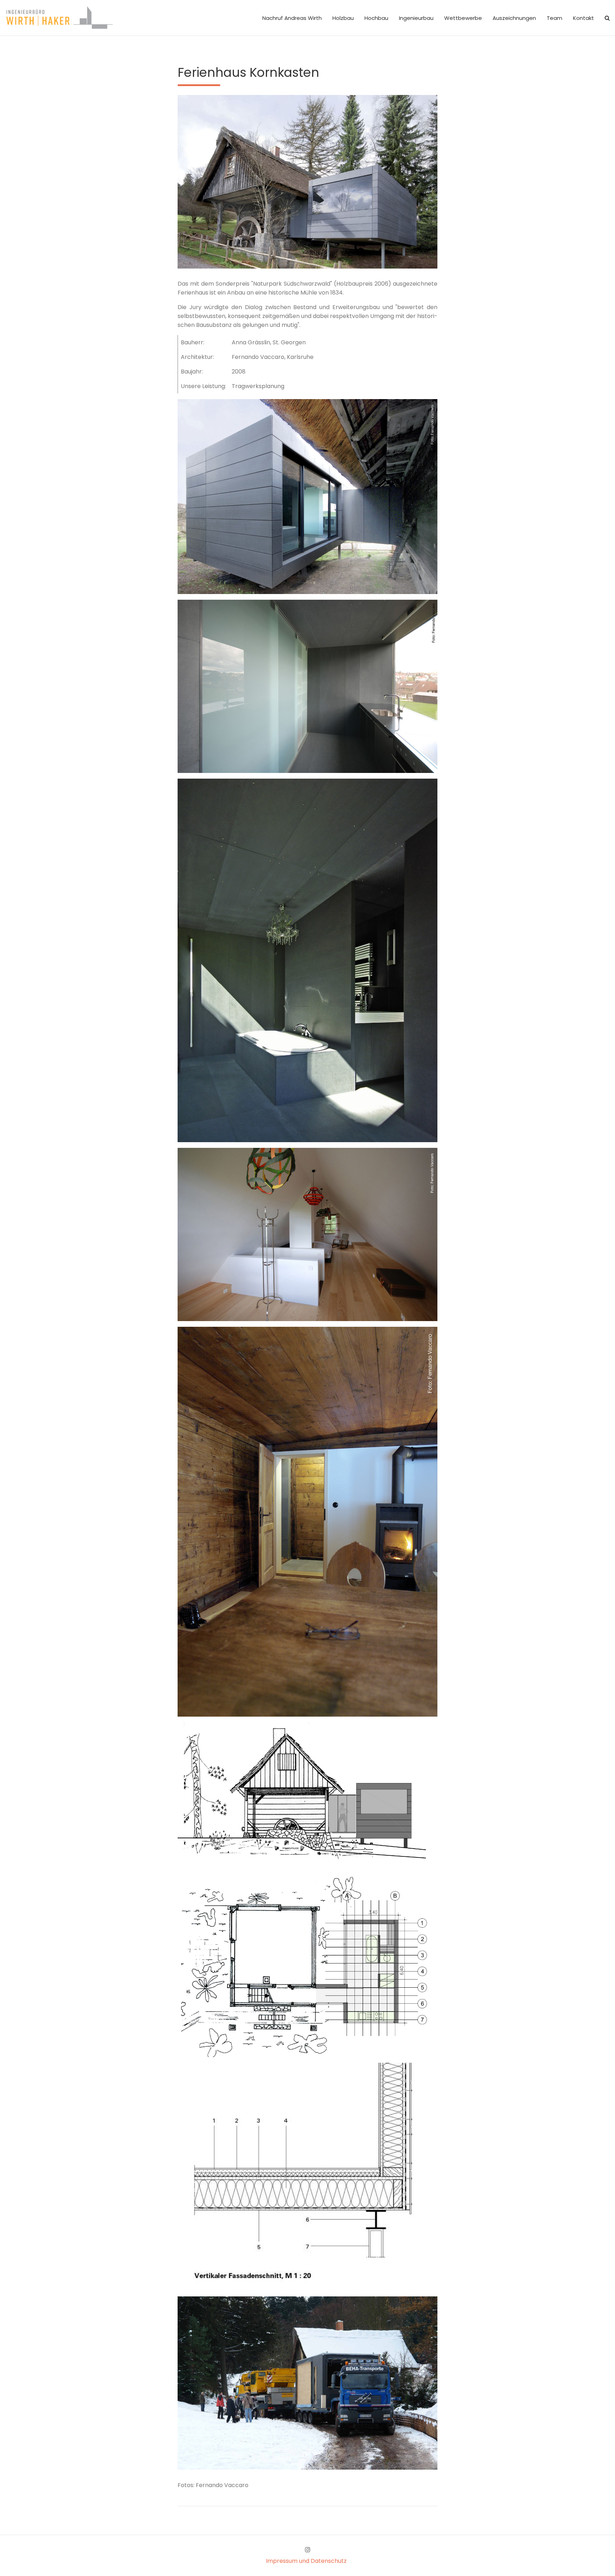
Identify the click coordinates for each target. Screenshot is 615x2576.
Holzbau (343, 18)
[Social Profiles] (308, 2550)
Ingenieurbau (416, 18)
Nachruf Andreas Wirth (292, 18)
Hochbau (376, 18)
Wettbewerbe (463, 18)
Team (554, 18)
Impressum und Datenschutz (306, 2561)
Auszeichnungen (514, 18)
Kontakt (584, 18)
